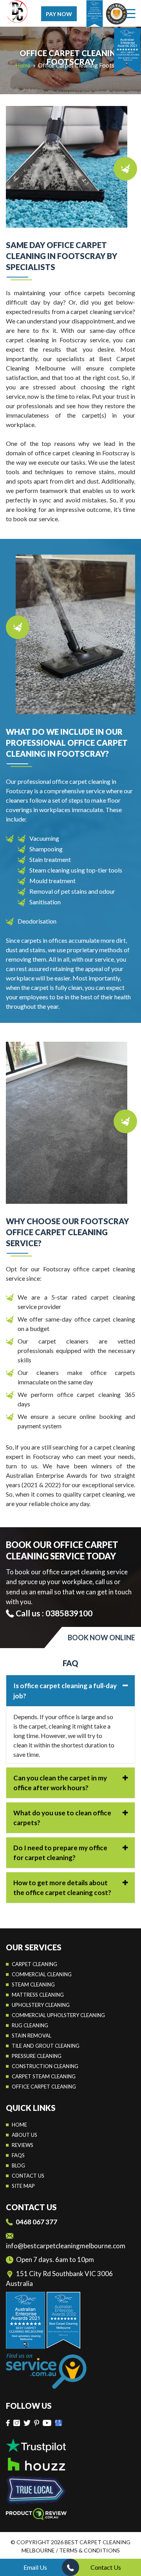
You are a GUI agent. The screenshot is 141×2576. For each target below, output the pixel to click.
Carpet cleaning (34, 1964)
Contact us (28, 2176)
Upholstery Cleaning (41, 2005)
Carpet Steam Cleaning (44, 2076)
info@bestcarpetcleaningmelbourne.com (66, 2246)
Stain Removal (32, 2036)
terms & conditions (89, 2550)
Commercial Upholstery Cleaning (58, 2015)
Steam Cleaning (33, 1984)
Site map (23, 2186)
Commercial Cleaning (42, 1974)
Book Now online (101, 1638)
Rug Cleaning (30, 2025)
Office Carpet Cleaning (44, 2087)
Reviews (23, 2145)
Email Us (35, 2567)
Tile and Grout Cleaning (46, 2046)
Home (19, 2125)
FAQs (18, 2155)
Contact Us (106, 2567)
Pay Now (59, 14)
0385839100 (69, 1613)
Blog (18, 2165)
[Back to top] (129, 2548)
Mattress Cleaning (38, 1995)
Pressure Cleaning (37, 2056)
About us (24, 2135)
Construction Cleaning (45, 2066)
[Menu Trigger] (131, 13)
